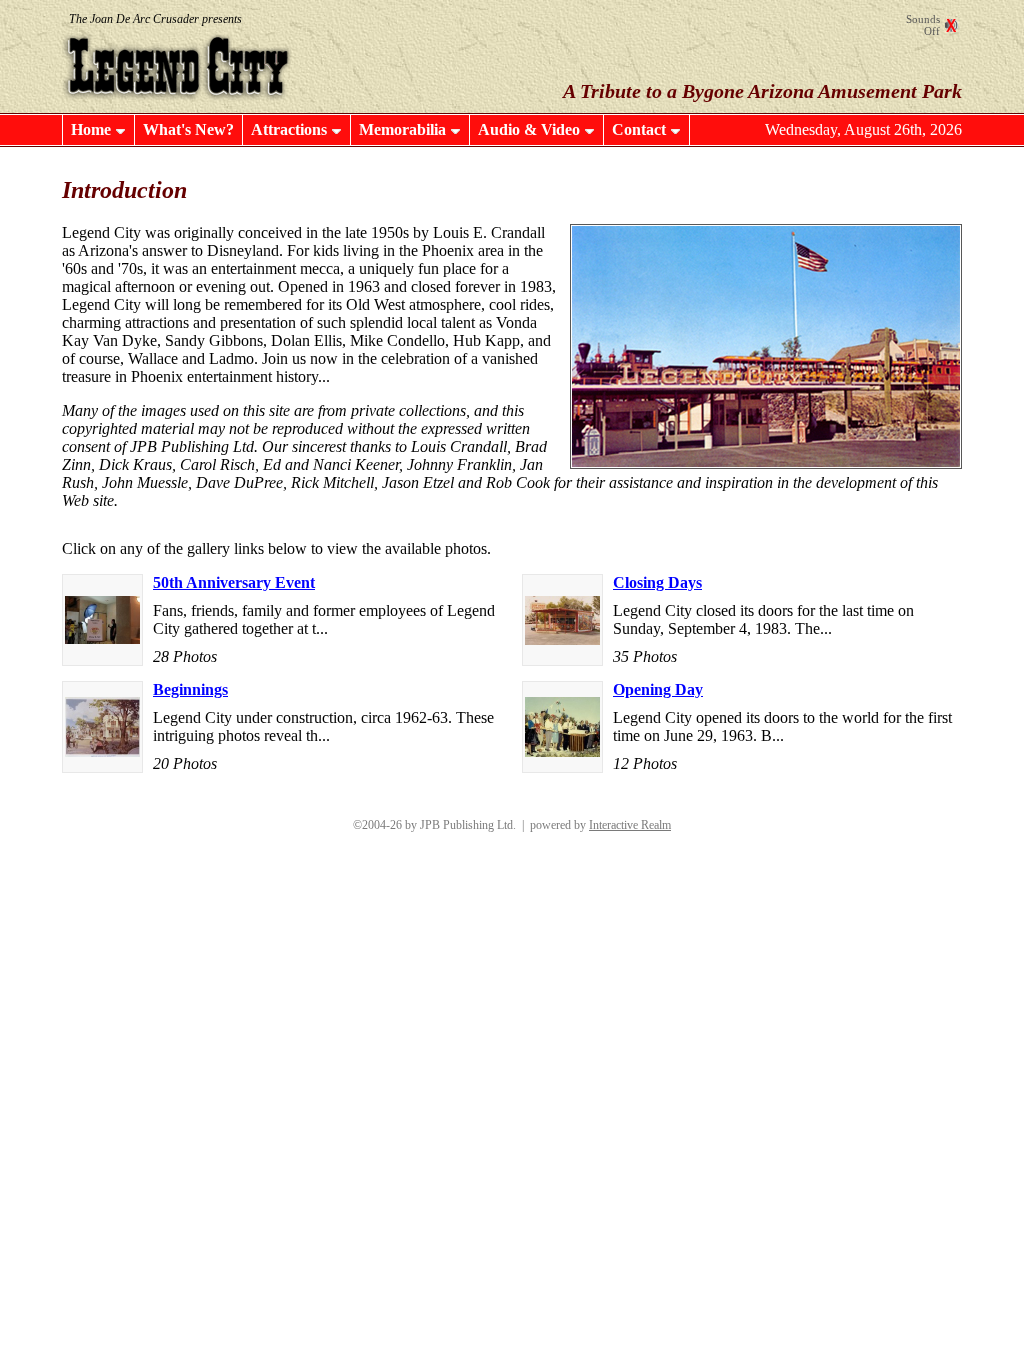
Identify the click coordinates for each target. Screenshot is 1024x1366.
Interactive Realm (630, 825)
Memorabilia (402, 129)
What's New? (188, 129)
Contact (639, 129)
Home (91, 129)
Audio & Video (529, 129)
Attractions (289, 129)
